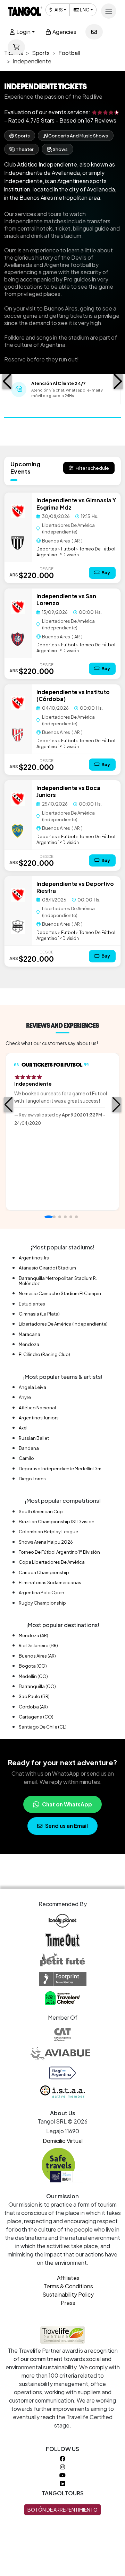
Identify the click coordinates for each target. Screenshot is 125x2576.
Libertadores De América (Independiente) (63, 1324)
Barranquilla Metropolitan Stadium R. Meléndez (58, 1281)
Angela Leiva (32, 1387)
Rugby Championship (42, 1603)
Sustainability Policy (68, 2294)
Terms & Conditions (68, 2286)
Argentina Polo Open (41, 1592)
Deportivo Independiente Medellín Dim (60, 1469)
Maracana (30, 1334)
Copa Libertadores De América (52, 1562)
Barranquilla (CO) (37, 1686)
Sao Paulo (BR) (34, 1696)
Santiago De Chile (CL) (43, 1727)
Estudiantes (32, 1304)
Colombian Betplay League (48, 1532)
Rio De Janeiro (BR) (38, 1645)
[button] (7, 382)
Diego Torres (32, 1479)
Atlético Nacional (37, 1408)
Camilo (26, 1458)
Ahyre (25, 1397)
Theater (24, 149)
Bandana (29, 1448)
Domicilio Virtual (63, 2141)
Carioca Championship (44, 1572)
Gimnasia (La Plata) (39, 1314)
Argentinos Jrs (34, 1258)
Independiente (57, 500)
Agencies (64, 32)
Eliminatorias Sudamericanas (50, 1582)
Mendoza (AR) (34, 1635)
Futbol (68, 549)
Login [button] (23, 32)
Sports (22, 136)
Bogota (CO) (33, 1666)
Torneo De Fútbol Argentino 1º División (76, 552)
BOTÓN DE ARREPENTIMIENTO (62, 2510)
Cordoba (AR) (33, 1707)
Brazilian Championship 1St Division (57, 1522)
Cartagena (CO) (36, 1717)
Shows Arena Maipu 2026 (46, 1542)
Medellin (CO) (33, 1676)
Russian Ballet (34, 1438)
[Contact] (94, 32)
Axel (23, 1428)
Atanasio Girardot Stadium (47, 1268)
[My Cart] (16, 47)
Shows (60, 149)
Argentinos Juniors (39, 1418)
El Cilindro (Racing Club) (44, 1354)
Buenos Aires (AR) (37, 1656)
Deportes (47, 549)
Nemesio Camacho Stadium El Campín (60, 1293)
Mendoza (29, 1344)
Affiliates (68, 2278)
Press (68, 2303)
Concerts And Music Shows (78, 136)
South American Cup (41, 1511)
